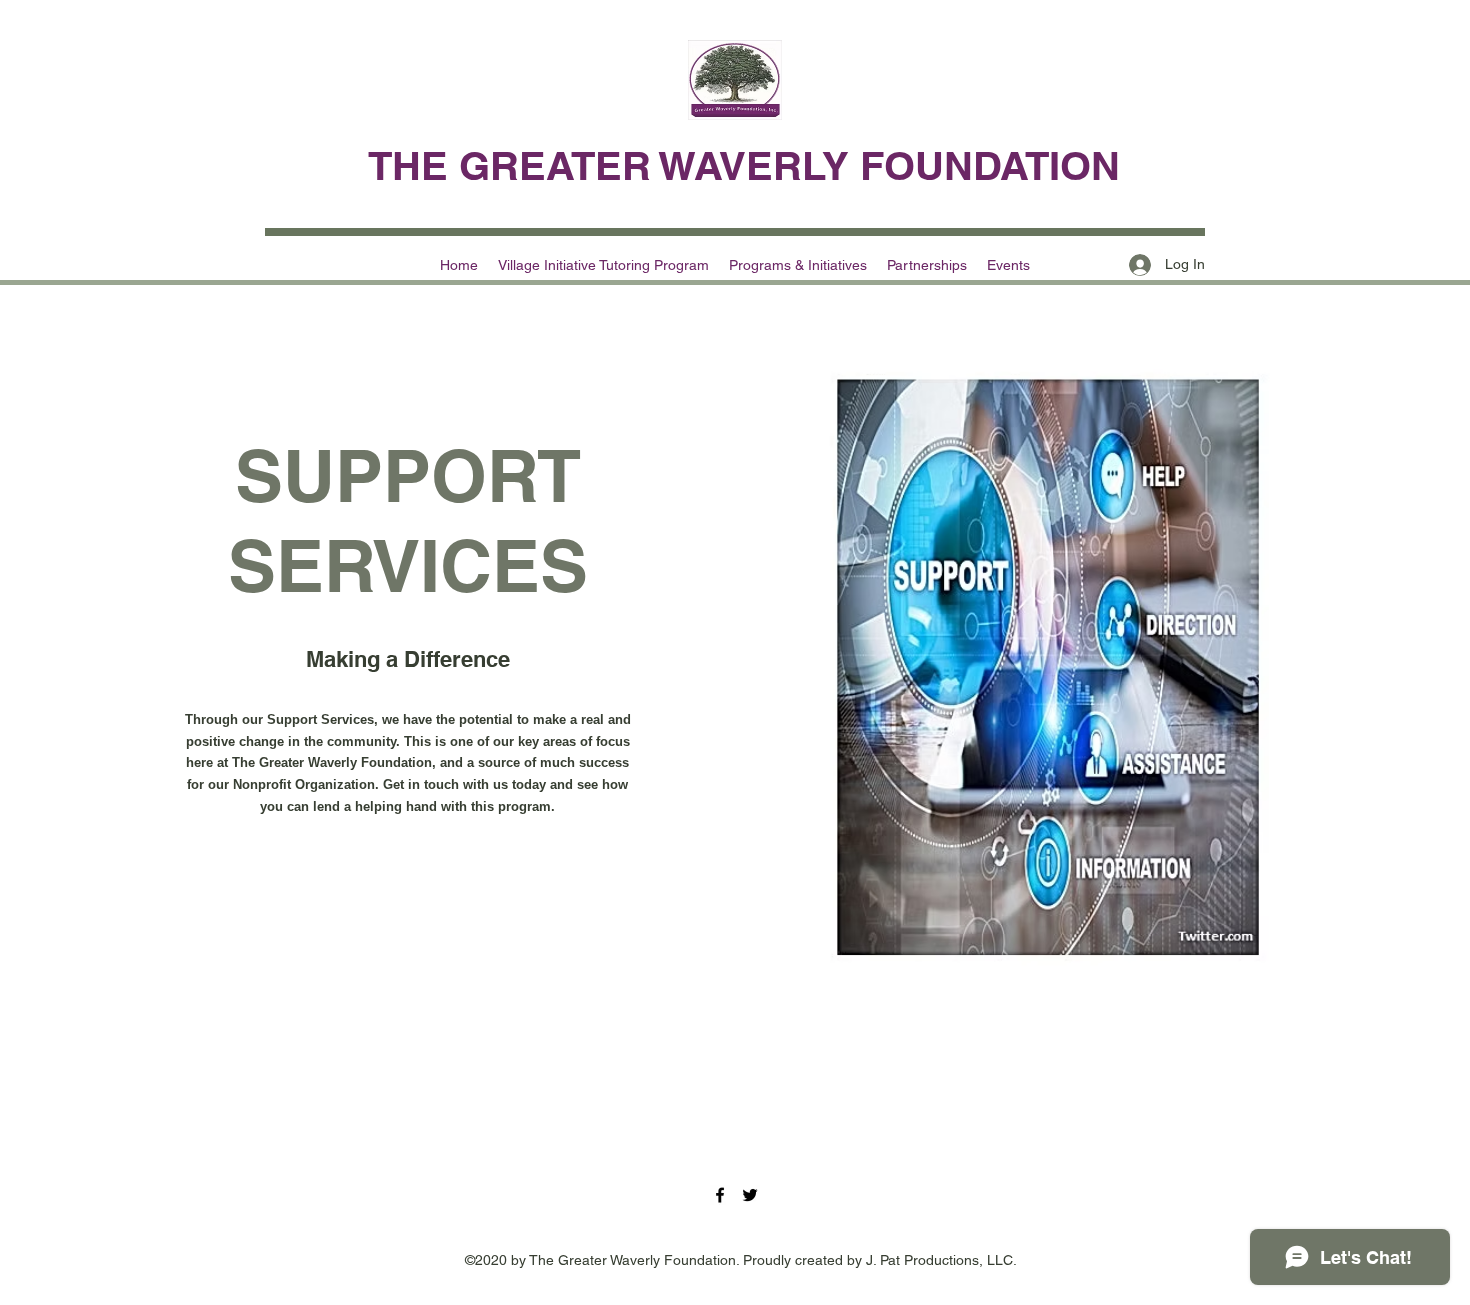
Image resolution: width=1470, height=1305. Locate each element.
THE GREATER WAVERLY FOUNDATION (744, 165)
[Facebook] (720, 1195)
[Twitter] (750, 1195)
